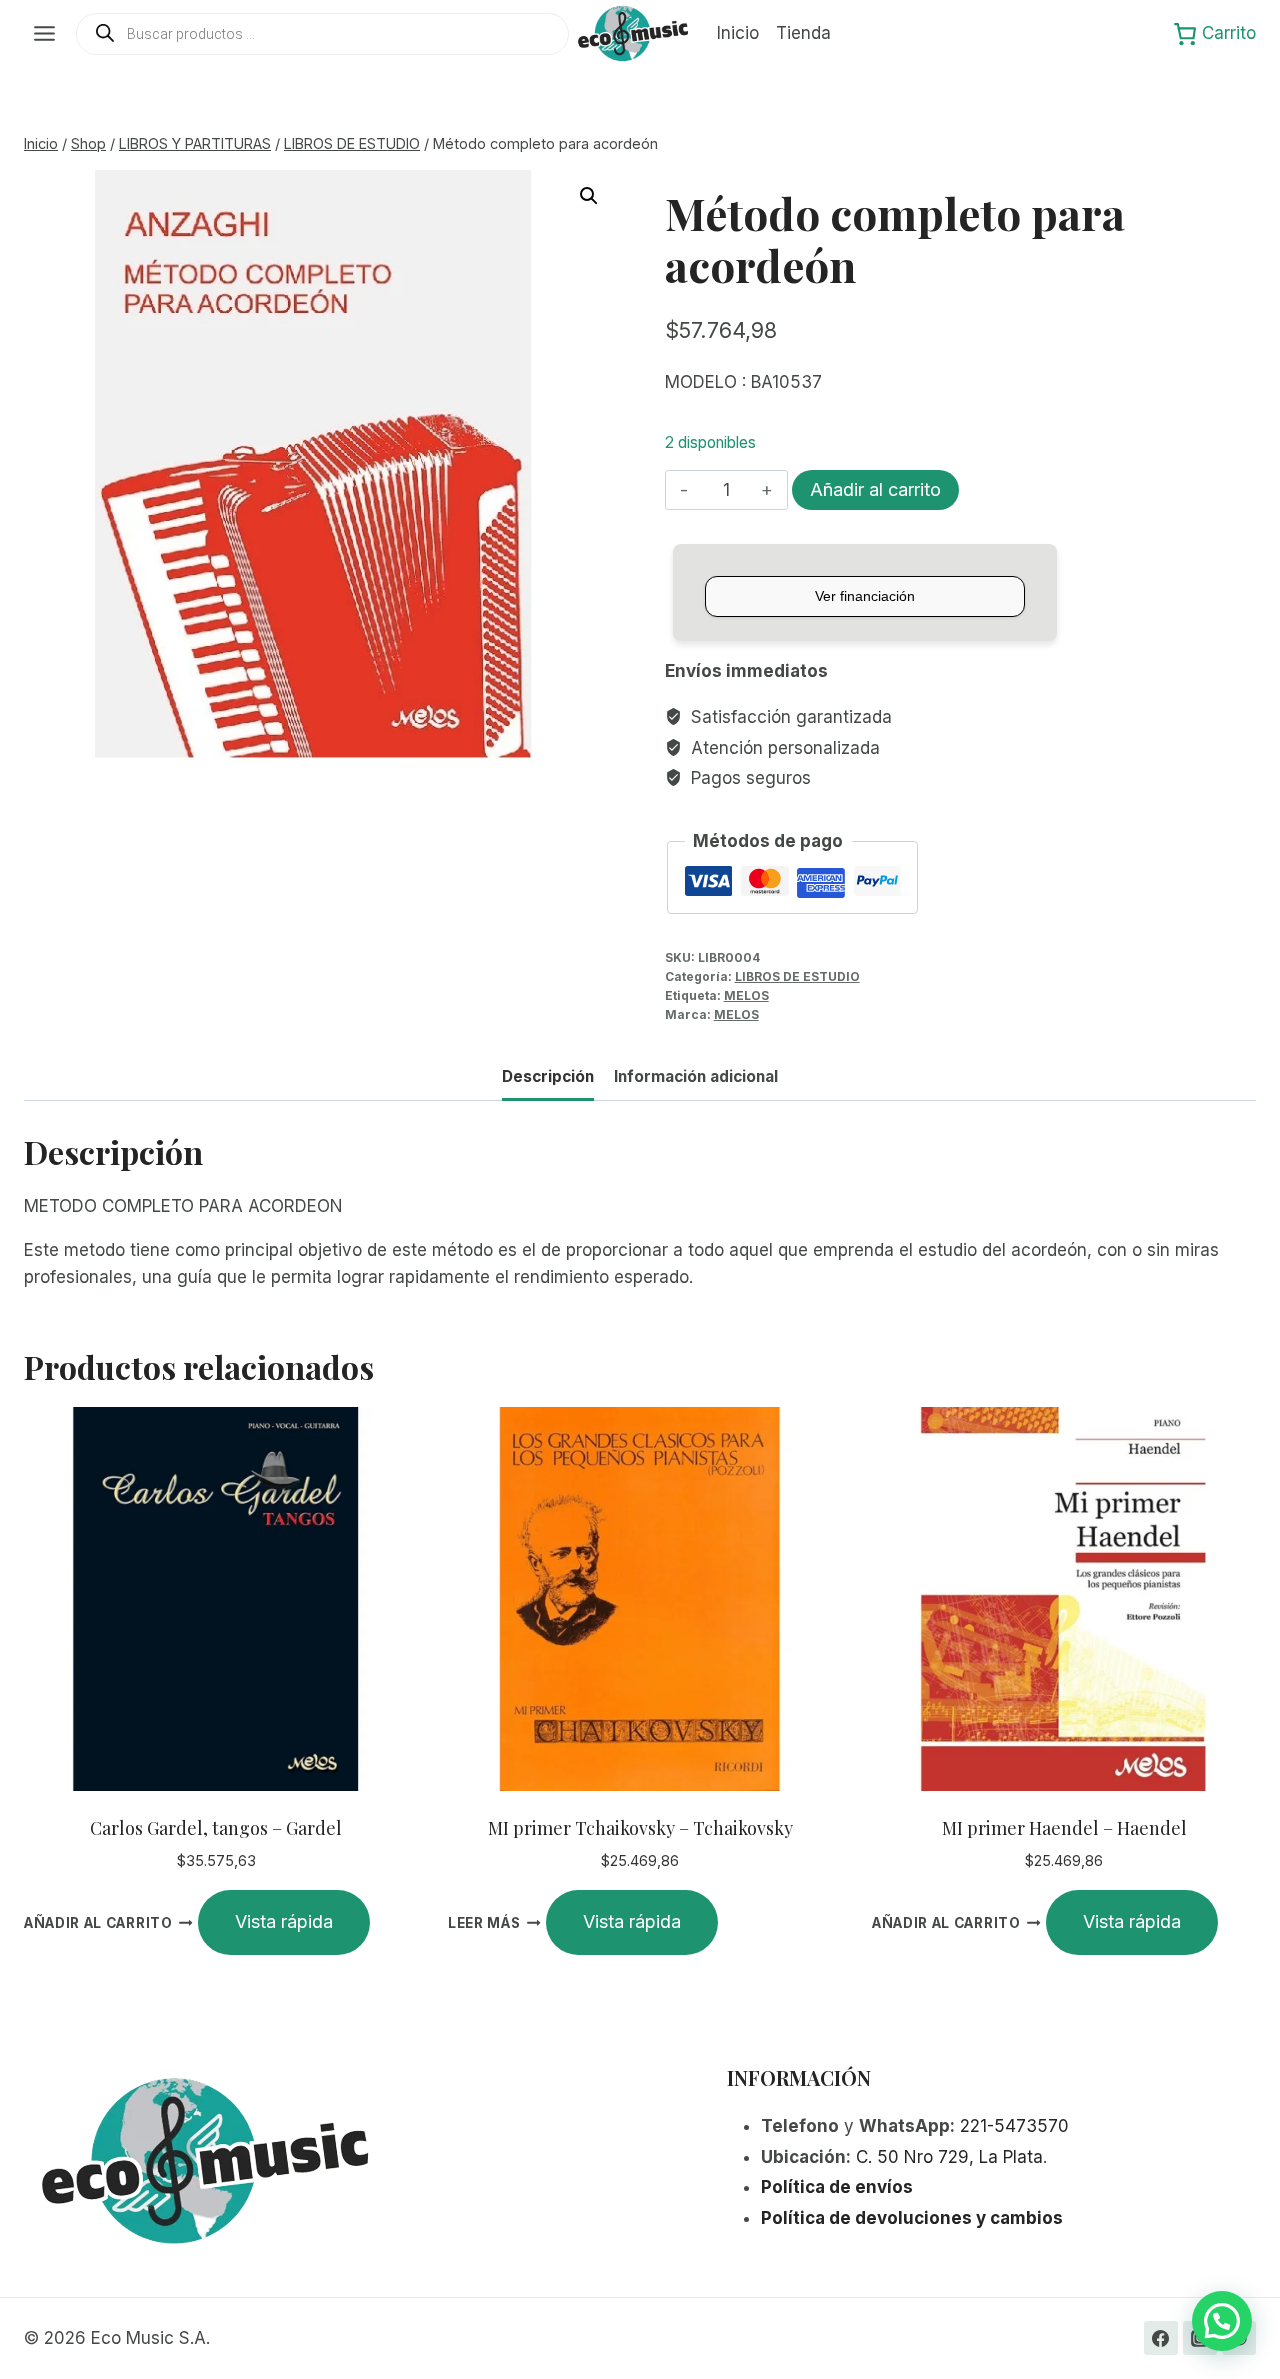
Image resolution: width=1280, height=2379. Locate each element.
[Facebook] (1161, 2338)
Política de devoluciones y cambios (912, 2218)
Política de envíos (837, 2187)
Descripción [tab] (548, 1076)
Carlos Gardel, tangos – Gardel (216, 1828)
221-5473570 (1014, 2126)
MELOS (746, 995)
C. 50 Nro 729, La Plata (949, 2157)
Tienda (803, 33)
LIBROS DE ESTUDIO (797, 976)
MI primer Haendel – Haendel (1064, 1828)
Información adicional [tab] (696, 1076)
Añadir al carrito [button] (98, 1923)
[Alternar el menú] (44, 33)
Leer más (484, 1923)
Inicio (738, 33)
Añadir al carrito (875, 489)
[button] (589, 196)
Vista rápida (284, 1921)
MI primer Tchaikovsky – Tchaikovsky (640, 1828)
